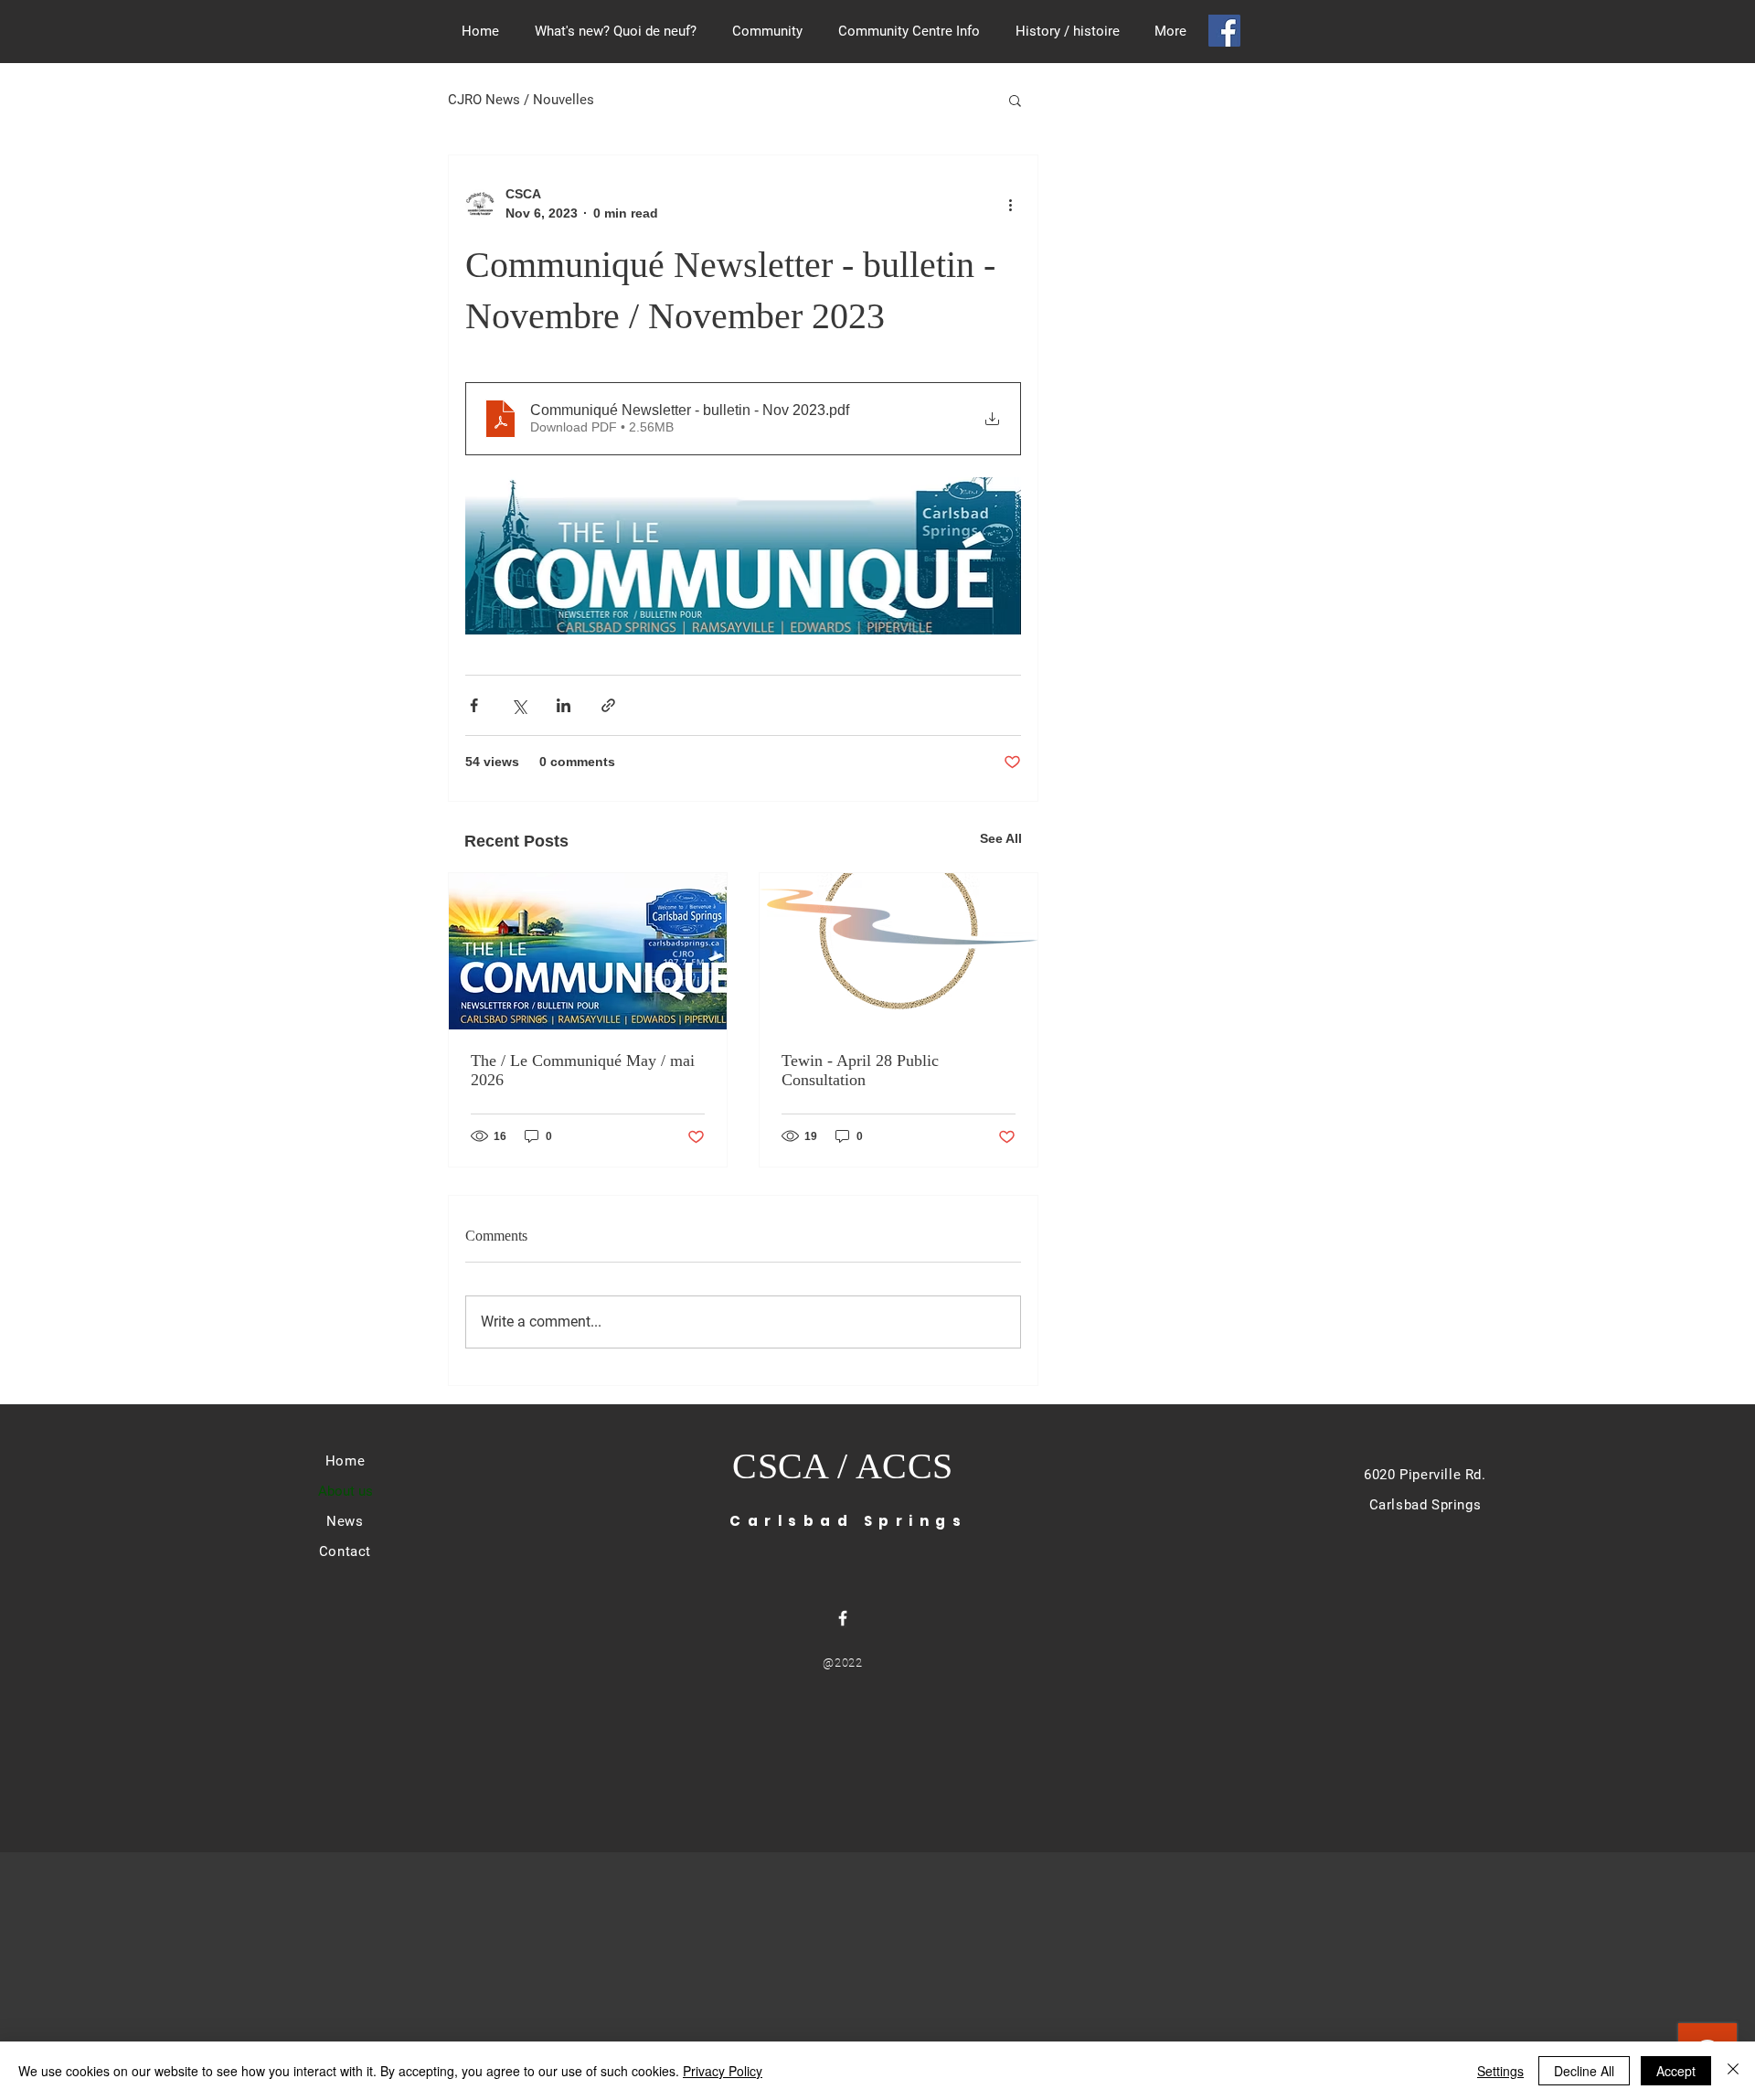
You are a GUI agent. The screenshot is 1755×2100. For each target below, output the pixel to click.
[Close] (1733, 2071)
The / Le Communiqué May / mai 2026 (583, 1070)
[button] (1015, 100)
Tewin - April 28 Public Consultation (860, 1070)
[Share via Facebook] (474, 705)
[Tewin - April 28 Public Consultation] (899, 951)
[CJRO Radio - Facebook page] (843, 1618)
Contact (345, 1551)
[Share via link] (608, 705)
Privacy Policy (723, 2071)
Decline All (1584, 2071)
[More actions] (1010, 204)
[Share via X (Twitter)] (519, 705)
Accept (1676, 2071)
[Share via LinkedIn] (564, 705)
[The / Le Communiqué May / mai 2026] (588, 951)
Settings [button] (1500, 2071)
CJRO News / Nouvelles (521, 100)
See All (1001, 838)
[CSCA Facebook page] (1224, 31)
